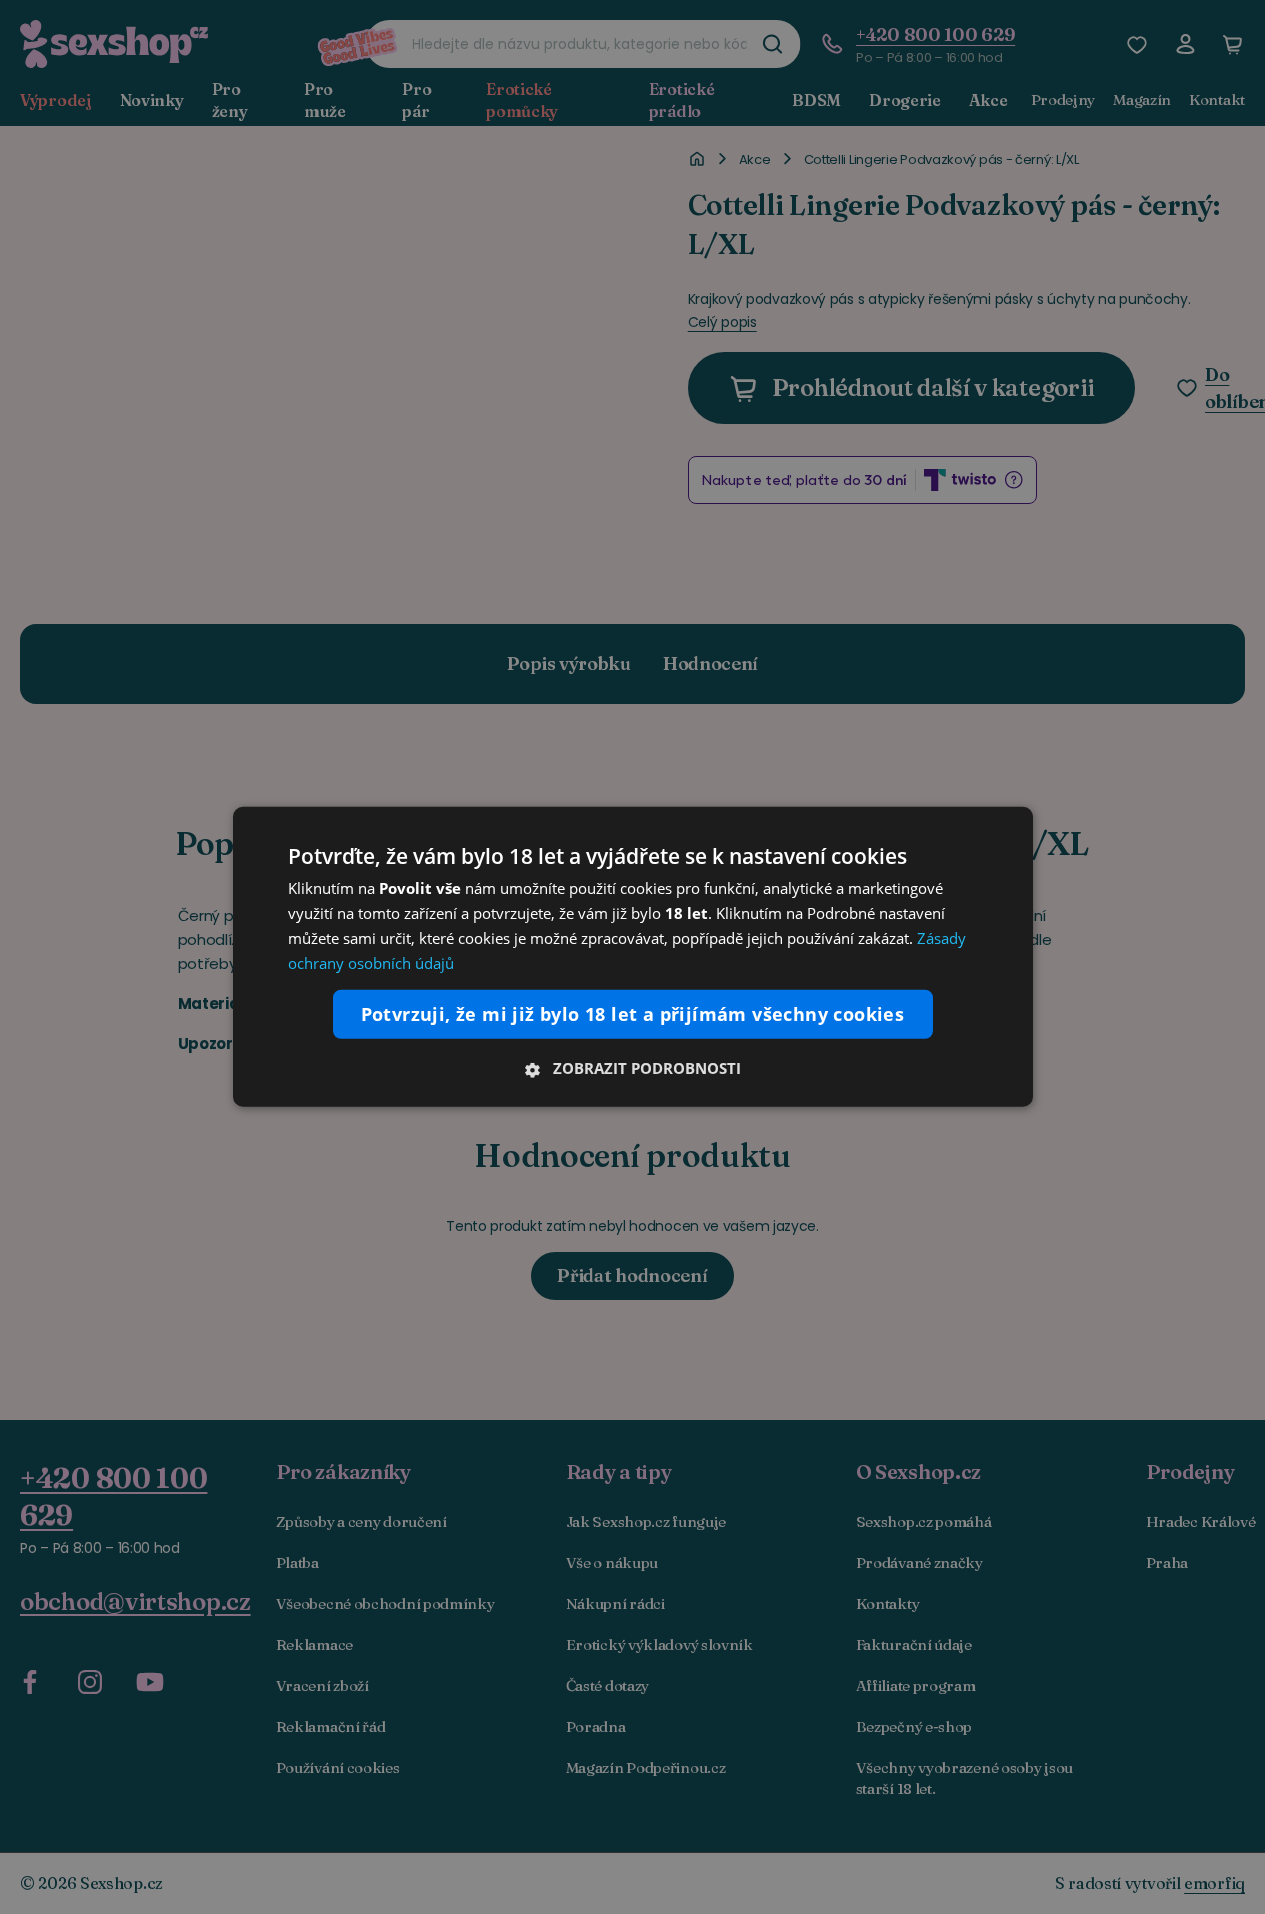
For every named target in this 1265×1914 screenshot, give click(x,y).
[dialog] (633, 957)
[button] (633, 1068)
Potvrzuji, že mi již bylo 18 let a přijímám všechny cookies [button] (633, 1014)
